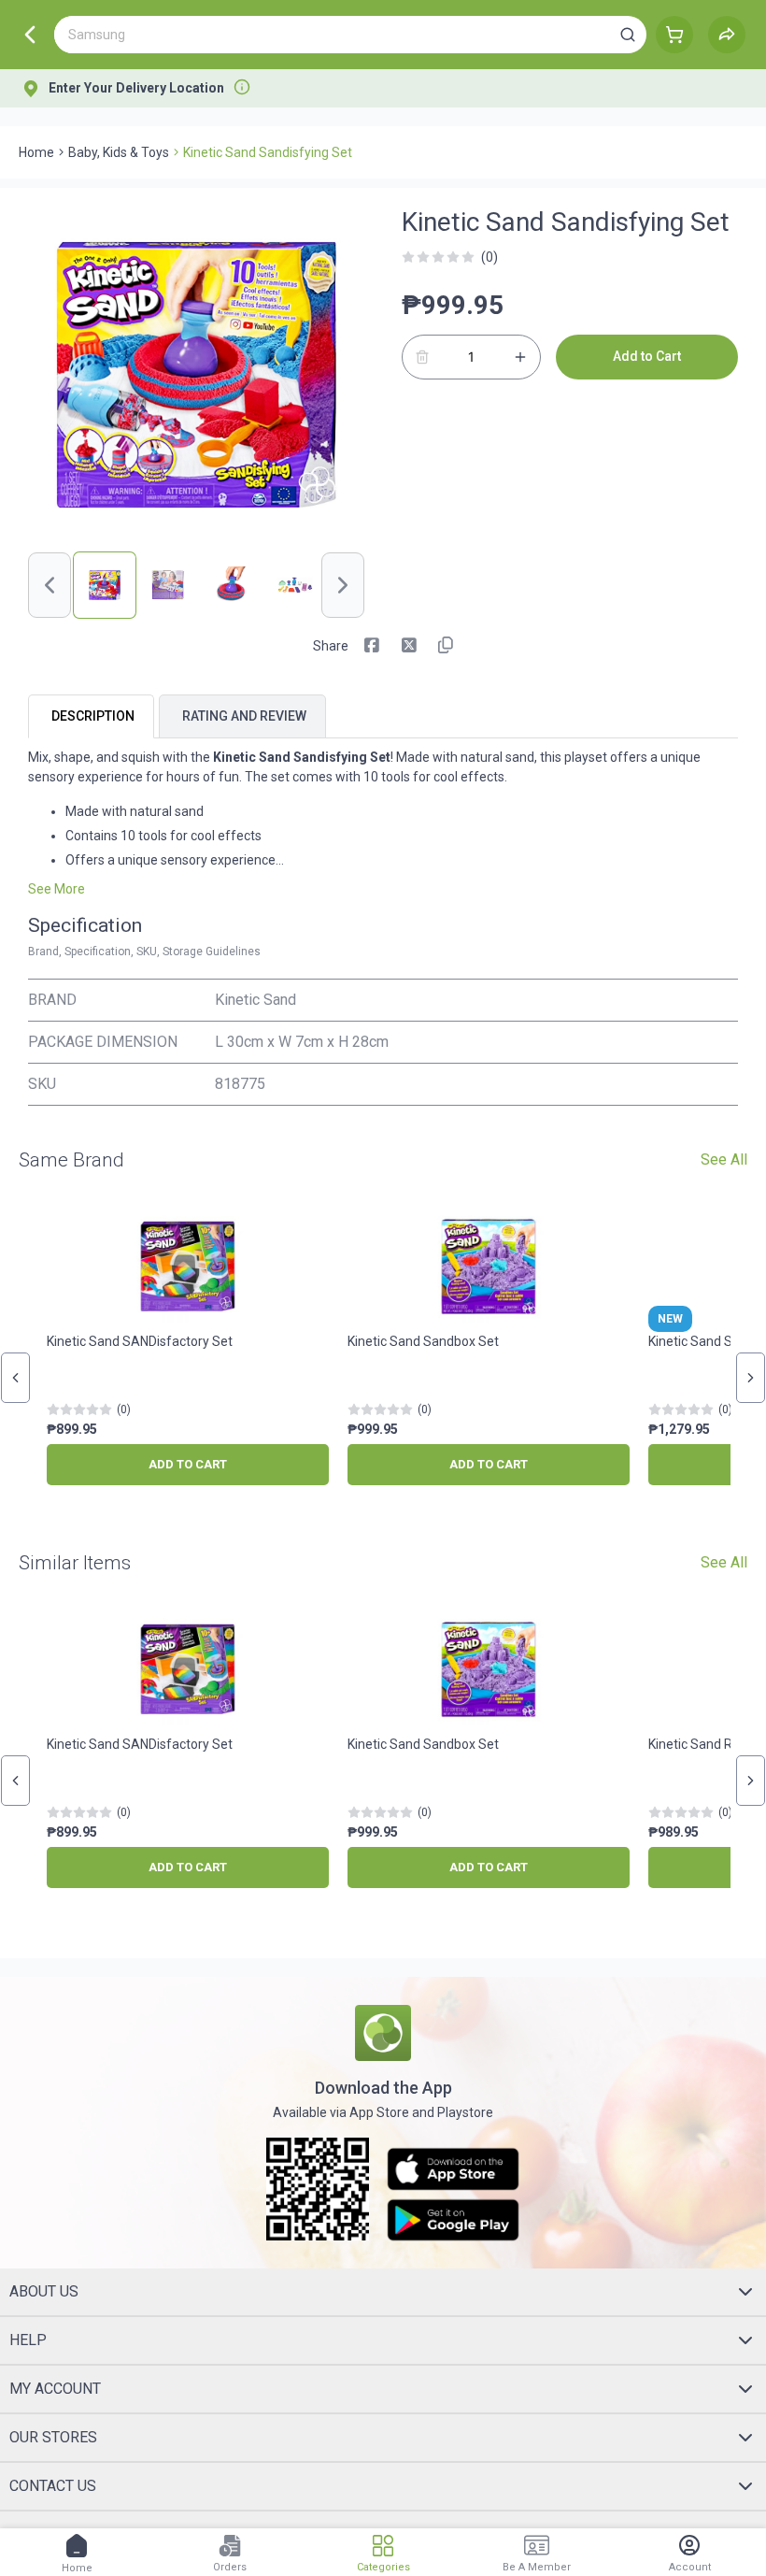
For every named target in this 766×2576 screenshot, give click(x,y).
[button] (628, 35)
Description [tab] (93, 716)
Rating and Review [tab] (244, 716)
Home (36, 152)
